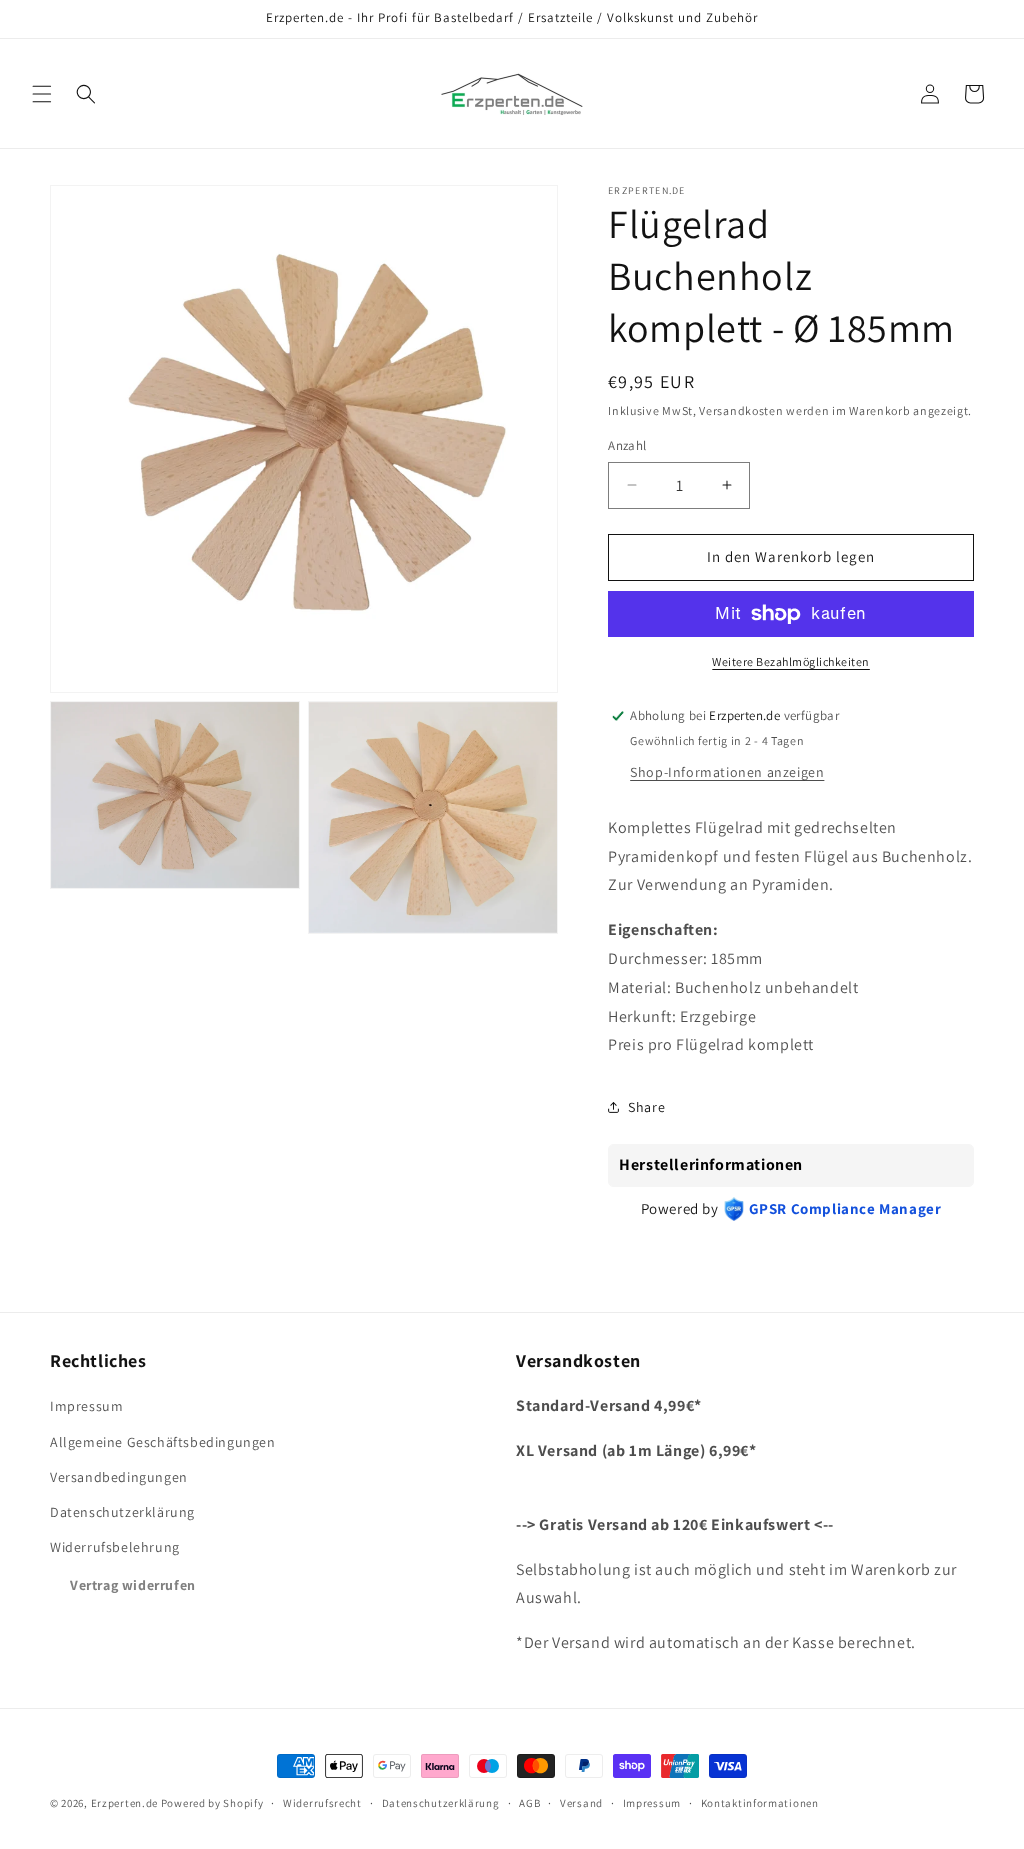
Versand (581, 1803)
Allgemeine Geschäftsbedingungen (163, 1442)
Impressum (86, 1406)
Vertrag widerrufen (133, 1585)
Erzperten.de (124, 1803)
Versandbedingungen (119, 1477)
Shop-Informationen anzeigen (727, 772)
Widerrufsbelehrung (115, 1547)
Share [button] (646, 1107)
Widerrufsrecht (322, 1803)
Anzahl (627, 445)
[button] (42, 94)
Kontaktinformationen (760, 1803)
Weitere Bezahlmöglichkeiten (791, 661)
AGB (529, 1803)
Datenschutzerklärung (122, 1512)
